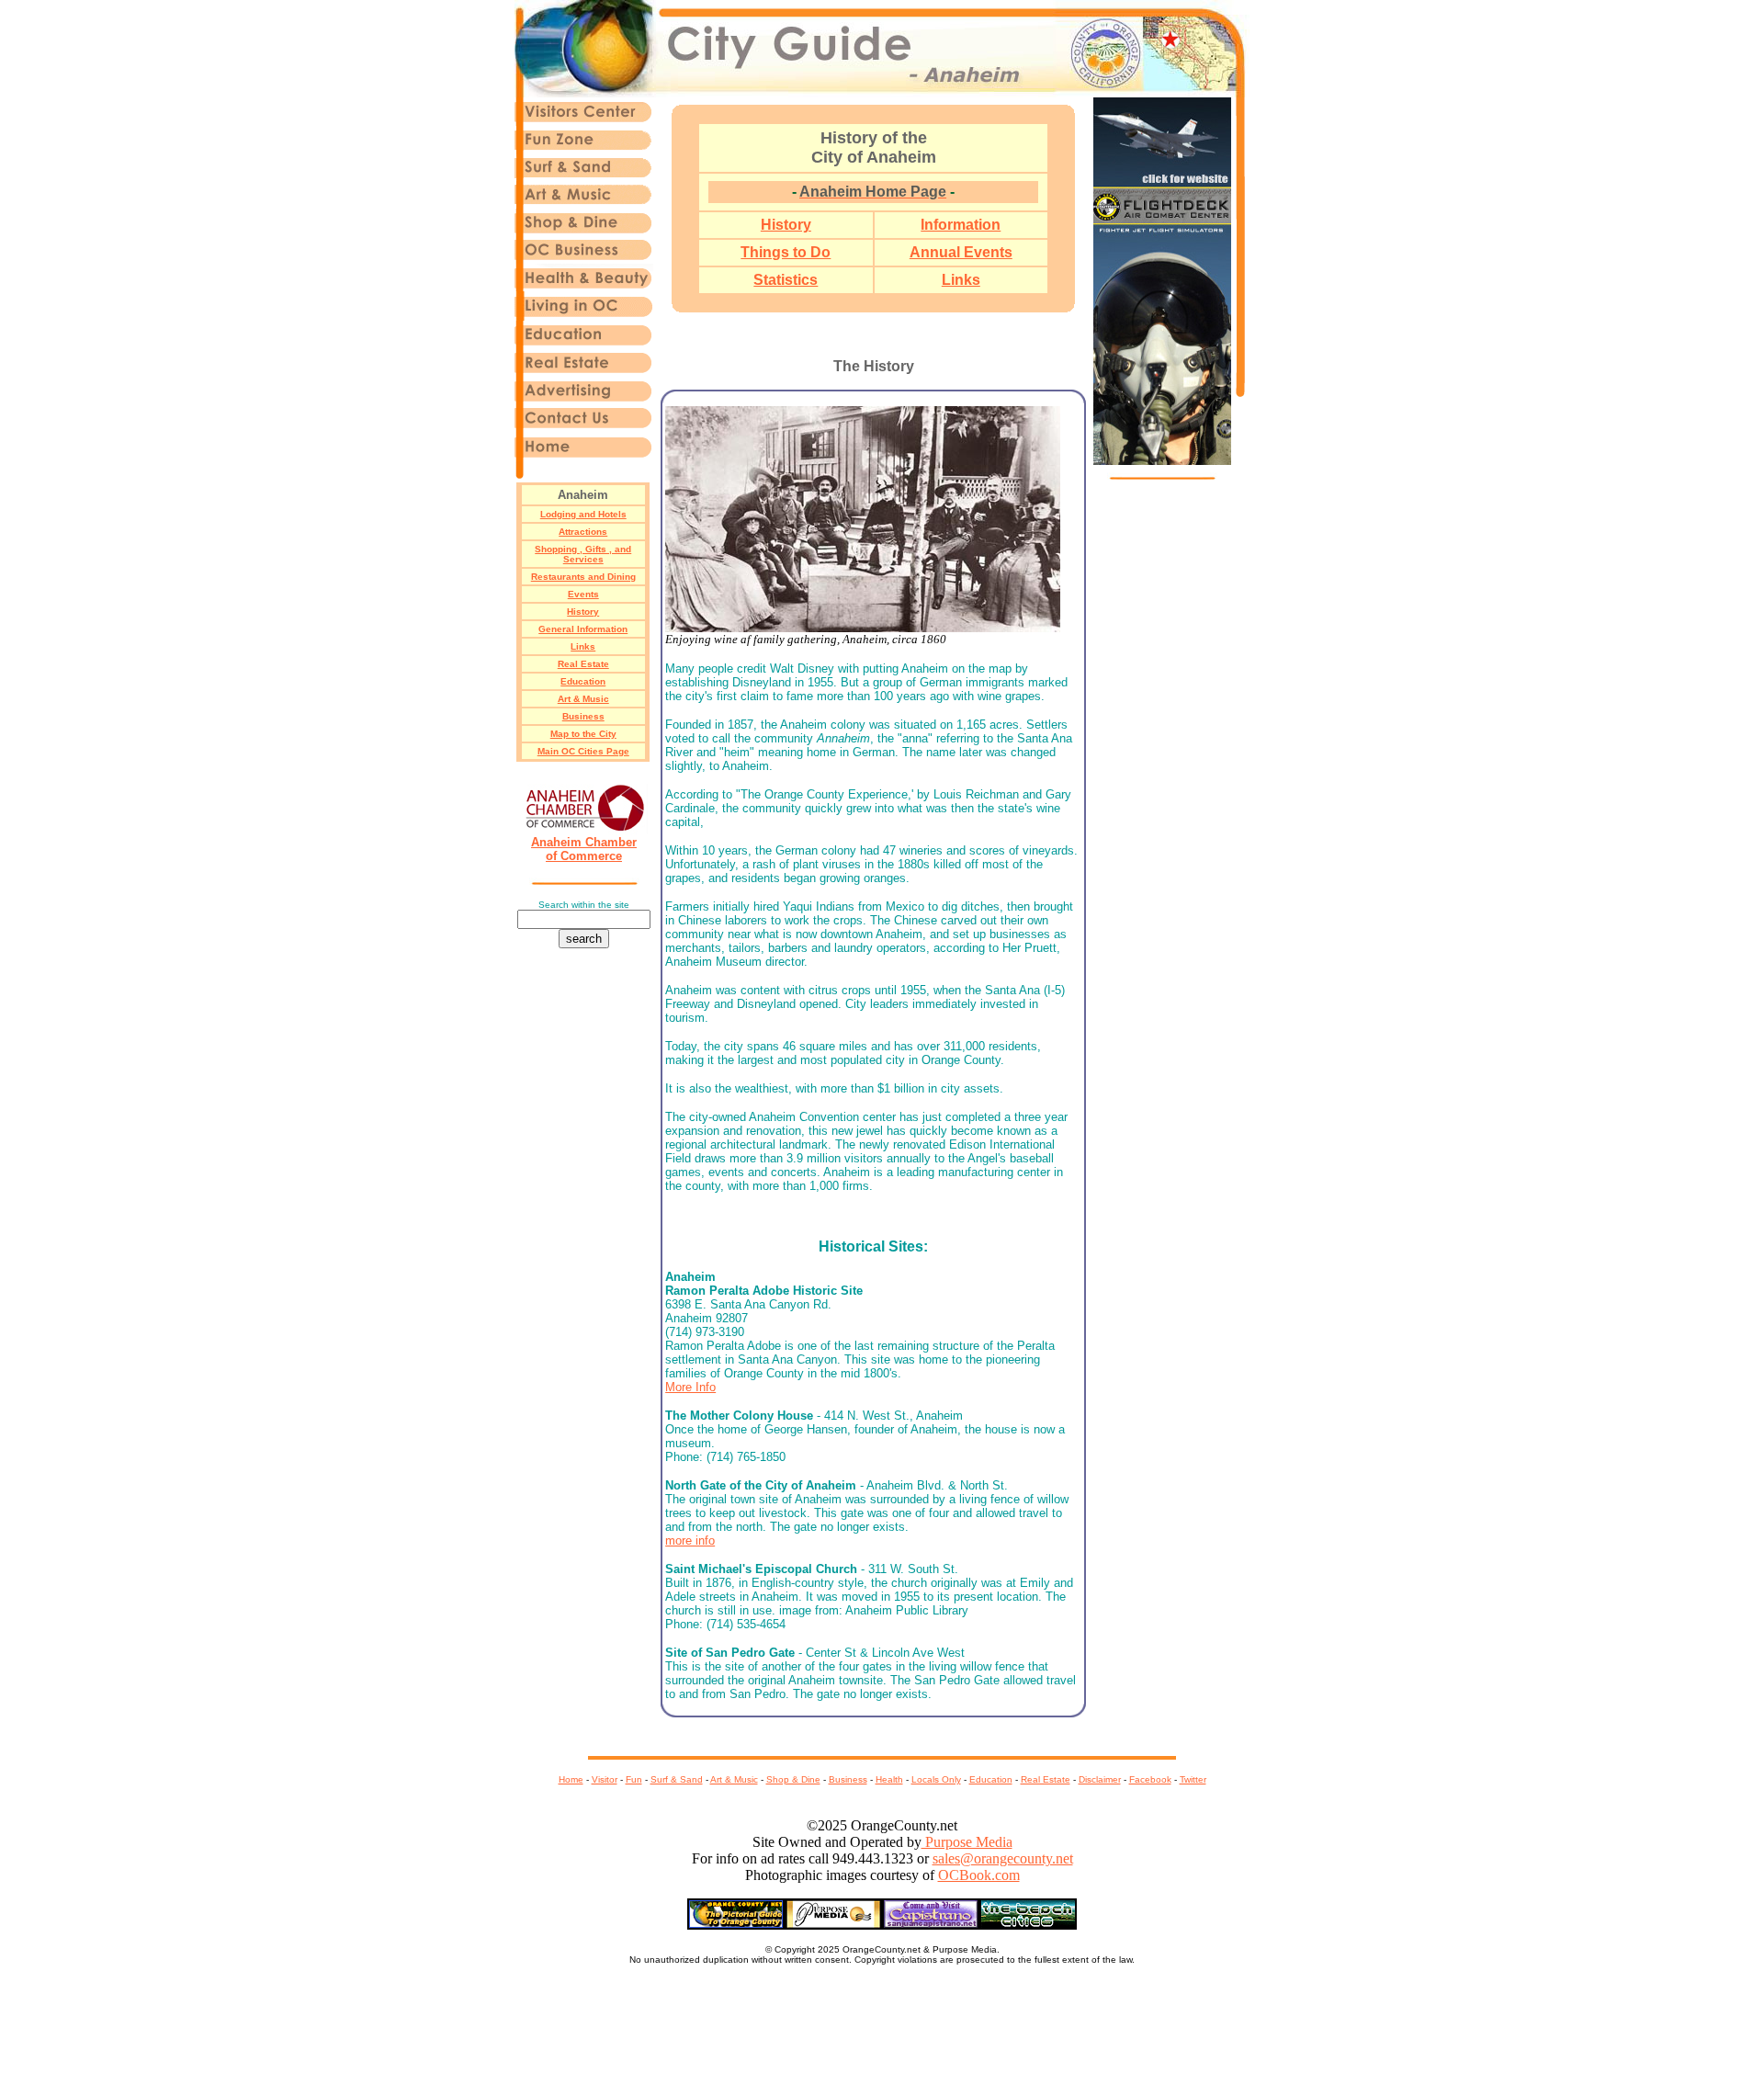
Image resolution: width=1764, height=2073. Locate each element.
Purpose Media (967, 1842)
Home (571, 1779)
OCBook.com (979, 1875)
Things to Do (786, 252)
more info (690, 1541)
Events (583, 594)
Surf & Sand (677, 1779)
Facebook (1150, 1779)
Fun (634, 1779)
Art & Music (583, 699)
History (583, 612)
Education (583, 681)
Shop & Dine (793, 1779)
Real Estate (583, 664)
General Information (583, 629)
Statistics (786, 280)
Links (583, 646)
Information (961, 225)
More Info (690, 1387)
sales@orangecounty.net (1003, 1858)
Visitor (605, 1779)
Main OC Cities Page (583, 751)
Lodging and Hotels (583, 514)
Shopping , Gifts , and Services (583, 554)
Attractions (583, 532)
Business (583, 716)
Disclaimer (1100, 1779)
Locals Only (936, 1779)
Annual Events (961, 252)
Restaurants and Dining (583, 577)
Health (889, 1779)
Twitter (1193, 1779)
